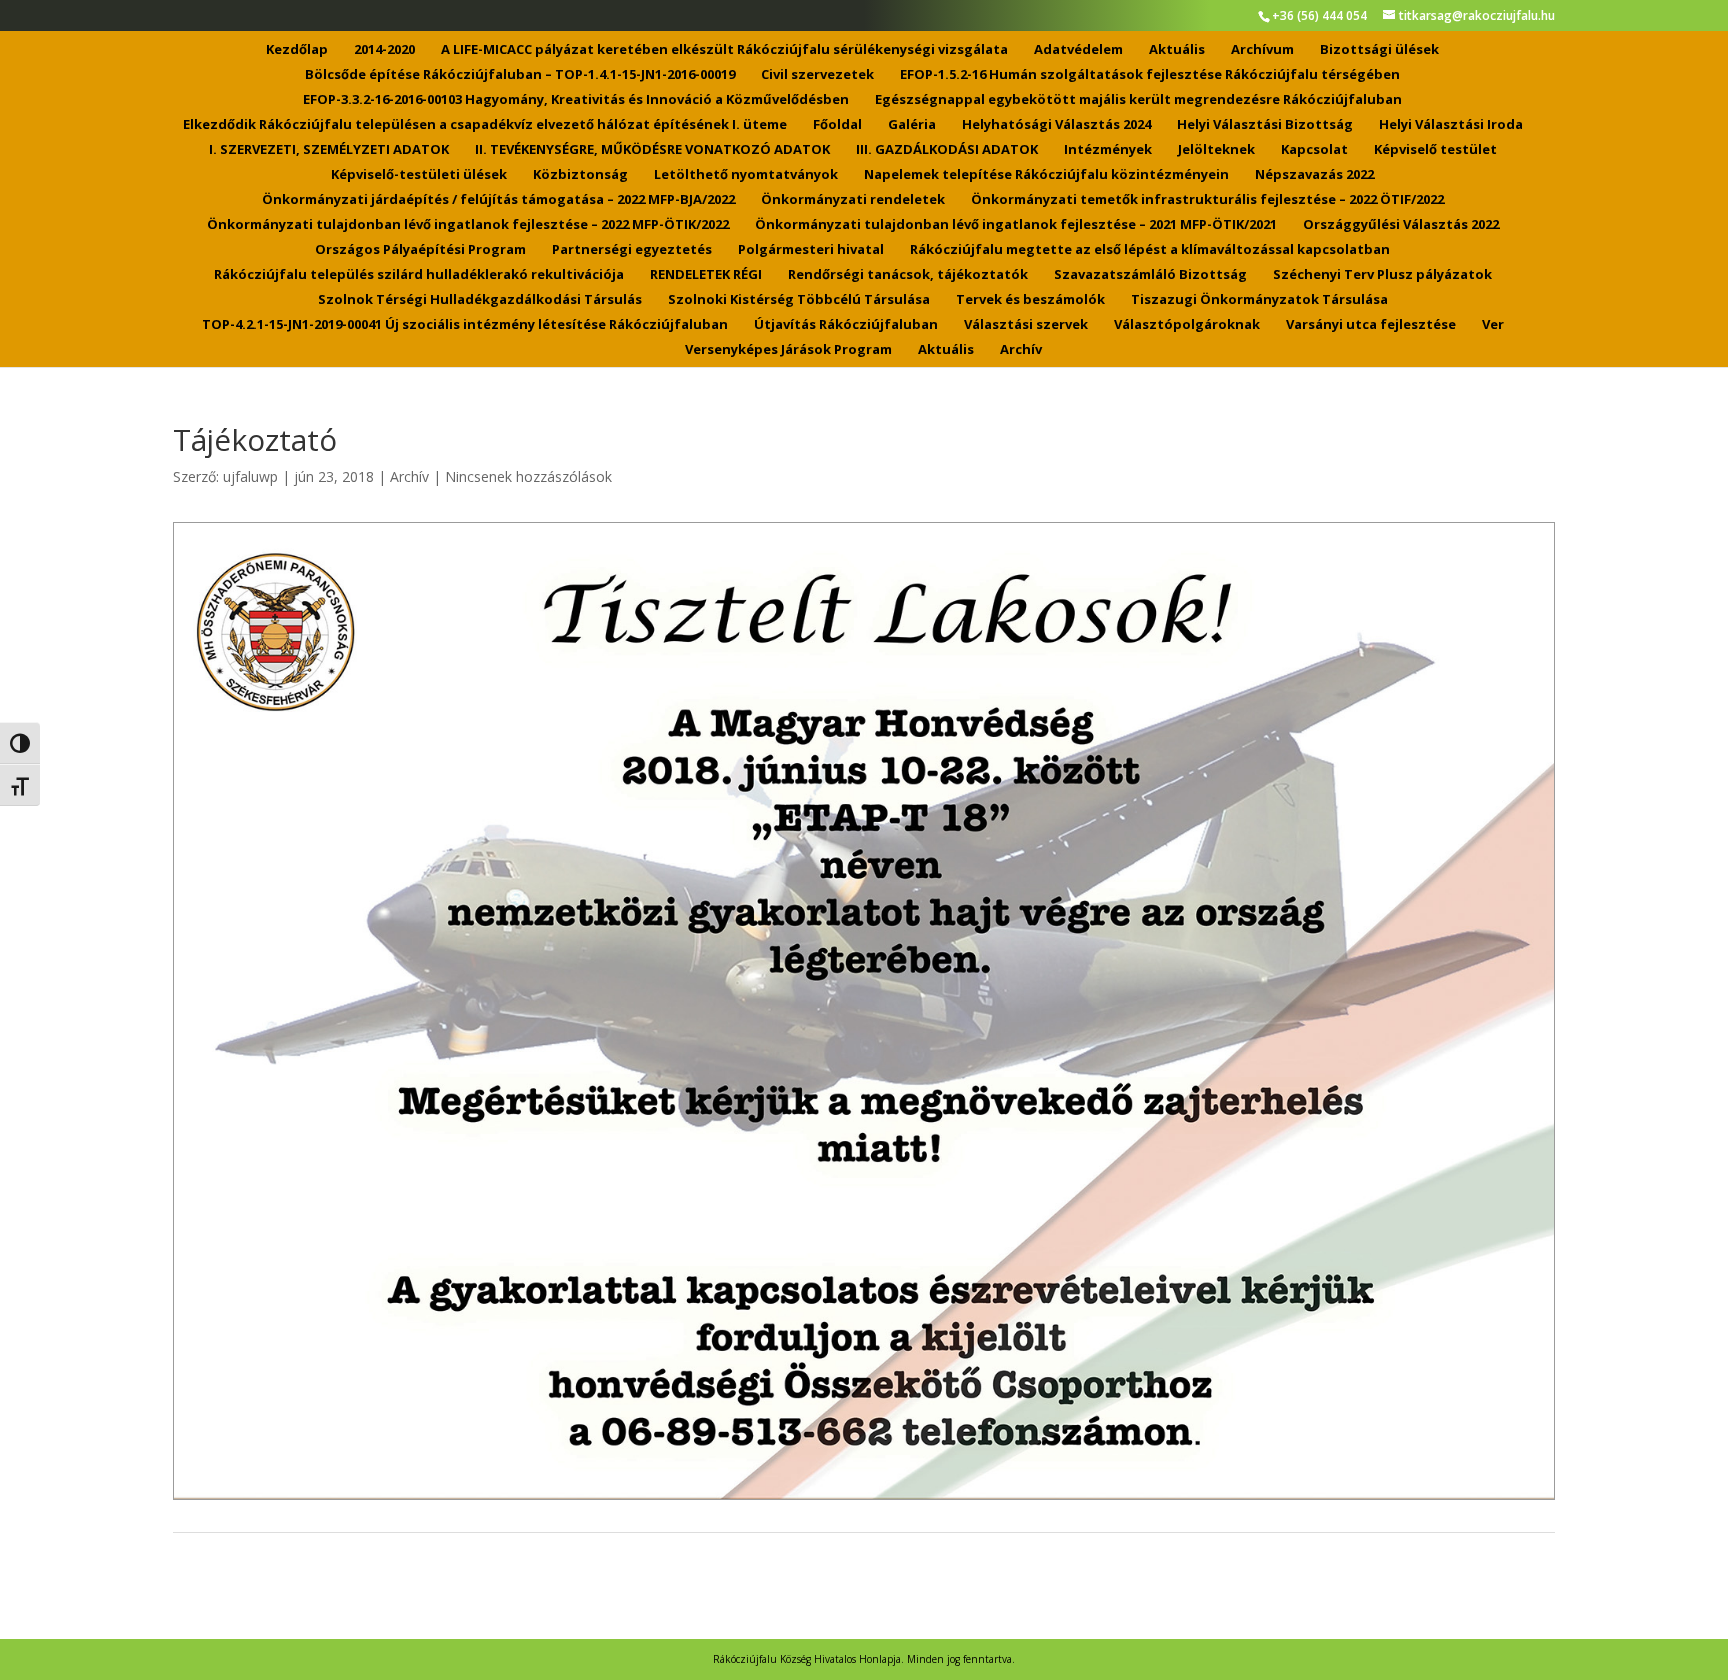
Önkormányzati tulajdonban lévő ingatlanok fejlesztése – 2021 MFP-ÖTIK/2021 (1016, 225)
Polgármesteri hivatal (811, 250)
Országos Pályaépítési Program (420, 250)
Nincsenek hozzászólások (528, 476)
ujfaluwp (250, 476)
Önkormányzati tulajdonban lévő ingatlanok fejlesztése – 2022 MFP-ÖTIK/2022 (468, 225)
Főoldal (837, 125)
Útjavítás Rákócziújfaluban (846, 325)
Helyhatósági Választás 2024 (1056, 125)
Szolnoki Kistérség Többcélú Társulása (799, 300)
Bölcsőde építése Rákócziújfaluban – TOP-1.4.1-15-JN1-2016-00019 (520, 75)
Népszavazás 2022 (1314, 175)
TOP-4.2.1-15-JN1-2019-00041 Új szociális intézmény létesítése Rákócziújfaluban (465, 325)
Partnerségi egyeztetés (632, 250)
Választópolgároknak (1187, 325)
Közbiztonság (580, 175)
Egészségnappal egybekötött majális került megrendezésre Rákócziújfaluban (1138, 100)
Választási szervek (1026, 325)
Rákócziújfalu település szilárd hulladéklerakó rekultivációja (419, 275)
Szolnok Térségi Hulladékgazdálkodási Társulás (480, 300)
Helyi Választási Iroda (1451, 125)
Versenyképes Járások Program (788, 350)
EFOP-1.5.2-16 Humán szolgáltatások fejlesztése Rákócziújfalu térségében (1150, 75)
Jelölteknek (1216, 150)
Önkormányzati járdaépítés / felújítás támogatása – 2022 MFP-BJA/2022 (498, 200)
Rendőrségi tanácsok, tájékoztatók (908, 275)
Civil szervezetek (817, 75)
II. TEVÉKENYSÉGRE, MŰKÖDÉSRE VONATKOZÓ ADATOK (652, 150)
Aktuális (1177, 50)
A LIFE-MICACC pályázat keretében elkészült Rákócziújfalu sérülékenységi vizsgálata (724, 50)
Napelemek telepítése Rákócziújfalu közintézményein (1046, 175)
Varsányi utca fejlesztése (1371, 325)
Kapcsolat (1314, 150)
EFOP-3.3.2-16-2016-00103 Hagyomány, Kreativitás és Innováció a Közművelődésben (576, 100)
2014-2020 (384, 50)
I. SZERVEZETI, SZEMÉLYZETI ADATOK (329, 150)
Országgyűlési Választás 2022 (1401, 225)
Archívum (1262, 50)
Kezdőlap (297, 50)
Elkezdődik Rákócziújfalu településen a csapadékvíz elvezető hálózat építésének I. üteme (485, 125)
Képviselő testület (1435, 150)
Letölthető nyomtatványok (746, 175)
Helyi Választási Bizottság (1265, 125)
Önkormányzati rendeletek (853, 200)
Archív (1021, 350)
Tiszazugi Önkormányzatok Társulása (1259, 300)
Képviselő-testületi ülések (419, 175)
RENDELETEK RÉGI (706, 275)
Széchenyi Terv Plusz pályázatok (1382, 275)
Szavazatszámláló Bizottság (1150, 275)
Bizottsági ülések (1379, 50)
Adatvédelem (1078, 50)
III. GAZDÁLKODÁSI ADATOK (947, 150)
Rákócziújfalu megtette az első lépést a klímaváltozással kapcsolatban (1150, 250)
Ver (1493, 325)
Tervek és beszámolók (1030, 300)
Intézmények (1108, 150)
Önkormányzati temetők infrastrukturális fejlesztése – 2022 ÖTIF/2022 (1207, 200)
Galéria (912, 125)
